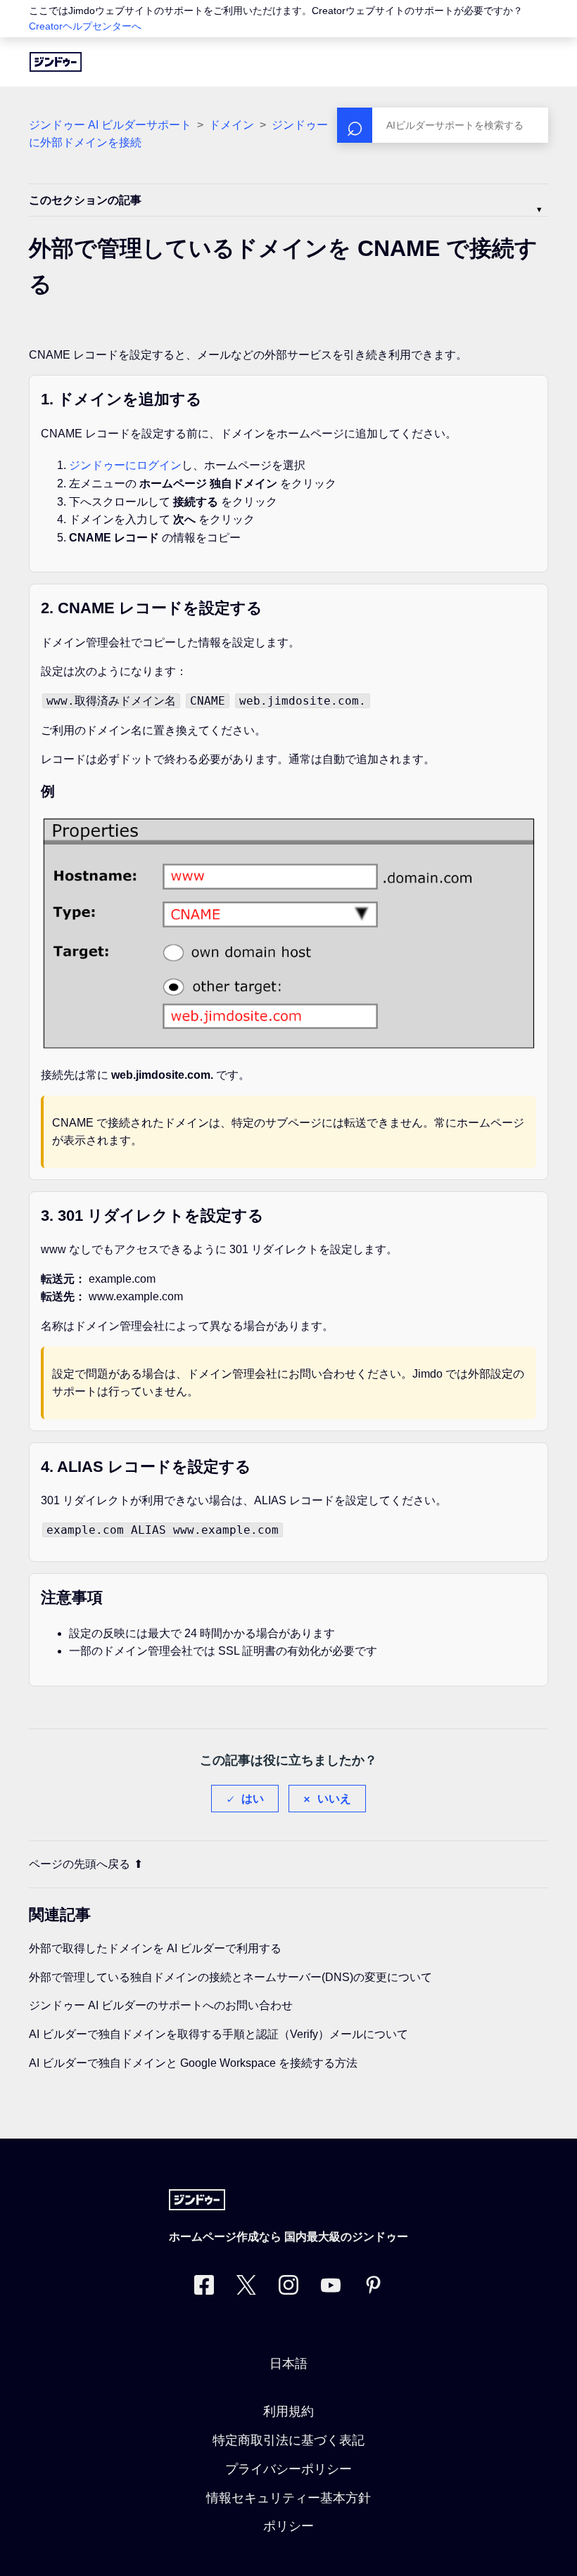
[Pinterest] (373, 2288)
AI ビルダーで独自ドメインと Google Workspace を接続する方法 (193, 2063)
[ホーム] (56, 62)
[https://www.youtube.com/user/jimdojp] (331, 2288)
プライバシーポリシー (288, 2469)
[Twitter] (246, 2288)
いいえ (334, 1799)
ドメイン (232, 125)
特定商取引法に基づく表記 (288, 2440)
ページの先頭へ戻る (80, 1864)
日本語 (288, 2364)
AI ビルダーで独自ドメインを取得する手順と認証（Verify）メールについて (218, 2034)
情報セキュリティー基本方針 (288, 2498)
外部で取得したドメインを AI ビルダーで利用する (155, 1948)
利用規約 (288, 2411)
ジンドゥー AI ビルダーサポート (110, 125)
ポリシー (288, 2526)
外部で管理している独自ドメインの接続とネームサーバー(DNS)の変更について (230, 1977)
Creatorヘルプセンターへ (85, 26)
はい (253, 1799)
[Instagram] (288, 2288)
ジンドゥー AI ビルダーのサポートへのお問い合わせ (161, 2005)
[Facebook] (204, 2288)
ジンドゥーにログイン (125, 465)
